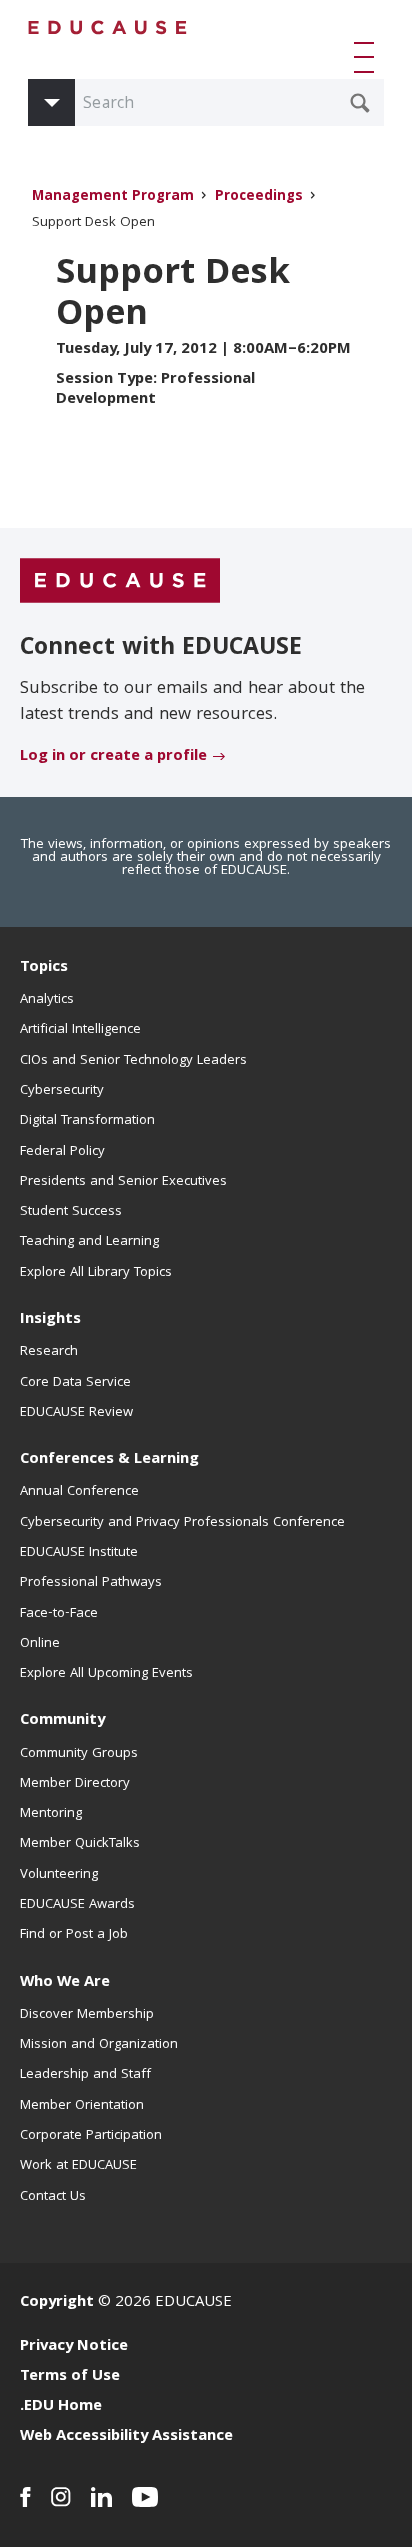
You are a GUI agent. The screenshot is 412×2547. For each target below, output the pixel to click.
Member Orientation (82, 2106)
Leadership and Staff (85, 2075)
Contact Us (53, 2197)
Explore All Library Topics (96, 1273)
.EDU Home (61, 2407)
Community (62, 1721)
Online (40, 1644)
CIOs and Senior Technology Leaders (133, 1061)
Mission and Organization (99, 2045)
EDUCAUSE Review (76, 1413)
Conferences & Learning (109, 1460)
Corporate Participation (91, 2136)
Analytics (47, 1000)
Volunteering (59, 1875)
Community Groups (79, 1754)
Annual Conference (79, 1492)
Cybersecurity (62, 1091)
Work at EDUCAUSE (78, 2166)
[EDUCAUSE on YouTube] (145, 2497)
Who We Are (65, 1983)
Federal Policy (62, 1152)
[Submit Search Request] (360, 103)
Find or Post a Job (74, 1935)
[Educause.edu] (120, 581)
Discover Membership (87, 2015)
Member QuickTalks (80, 1844)
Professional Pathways (91, 1583)
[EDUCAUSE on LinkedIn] (101, 2497)
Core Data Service (75, 1383)
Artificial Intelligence (80, 1030)
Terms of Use (70, 2377)
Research (49, 1352)
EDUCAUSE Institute (79, 1553)
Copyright (57, 2303)
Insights (50, 1320)
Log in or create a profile (113, 757)
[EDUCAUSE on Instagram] (61, 2497)
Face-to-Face (59, 1614)
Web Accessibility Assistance (126, 2437)
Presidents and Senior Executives (123, 1182)
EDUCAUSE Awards (77, 1905)
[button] (368, 57)
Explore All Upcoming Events (106, 1674)
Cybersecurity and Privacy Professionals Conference (182, 1523)
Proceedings (259, 197)
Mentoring (51, 1814)
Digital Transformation (87, 1121)
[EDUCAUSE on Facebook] (25, 2497)
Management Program (113, 197)
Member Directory (75, 1784)
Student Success (71, 1212)
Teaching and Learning (89, 1242)
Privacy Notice (74, 2347)
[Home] (108, 27)
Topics (44, 968)
